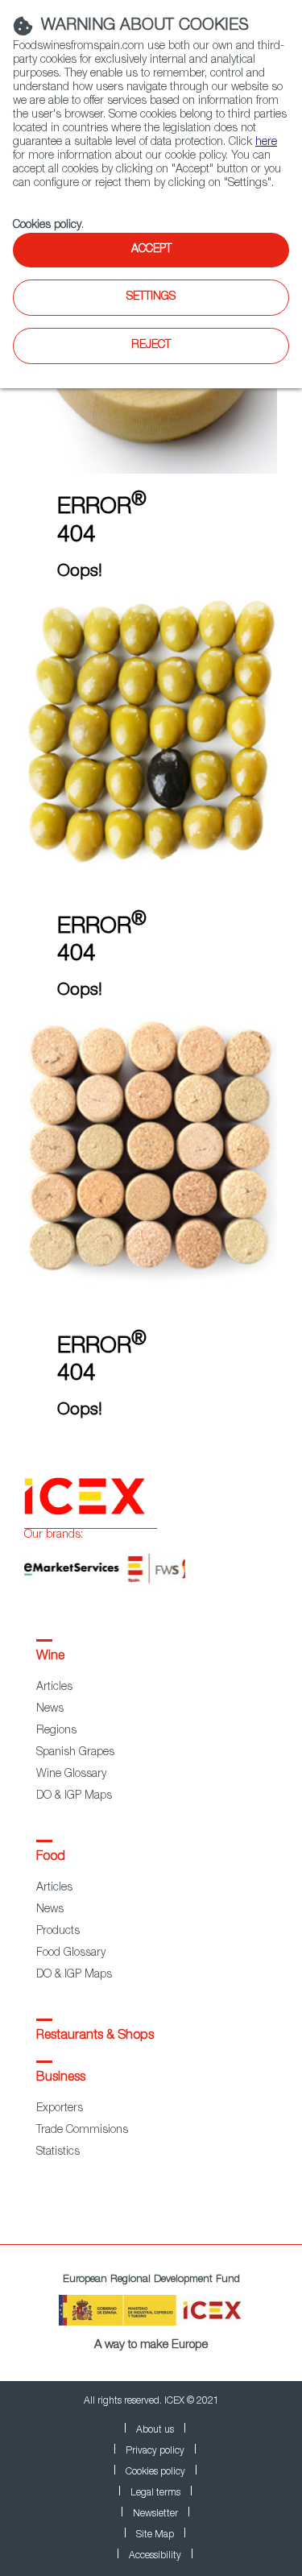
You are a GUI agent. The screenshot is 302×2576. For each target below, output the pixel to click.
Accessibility (155, 2556)
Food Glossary (71, 1953)
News (50, 1709)
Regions (56, 1731)
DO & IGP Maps (74, 1796)
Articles (54, 1688)
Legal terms (155, 2493)
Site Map (155, 2535)
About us (155, 2430)
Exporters (60, 2109)
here (266, 143)
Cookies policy (47, 226)
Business (61, 2078)
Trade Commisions (82, 2131)
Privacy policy (155, 2451)
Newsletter (155, 2514)
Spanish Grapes (75, 1753)
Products (58, 1932)
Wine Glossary (71, 1775)
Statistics (58, 2152)
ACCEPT (151, 250)
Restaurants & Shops (95, 2036)
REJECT (151, 346)
